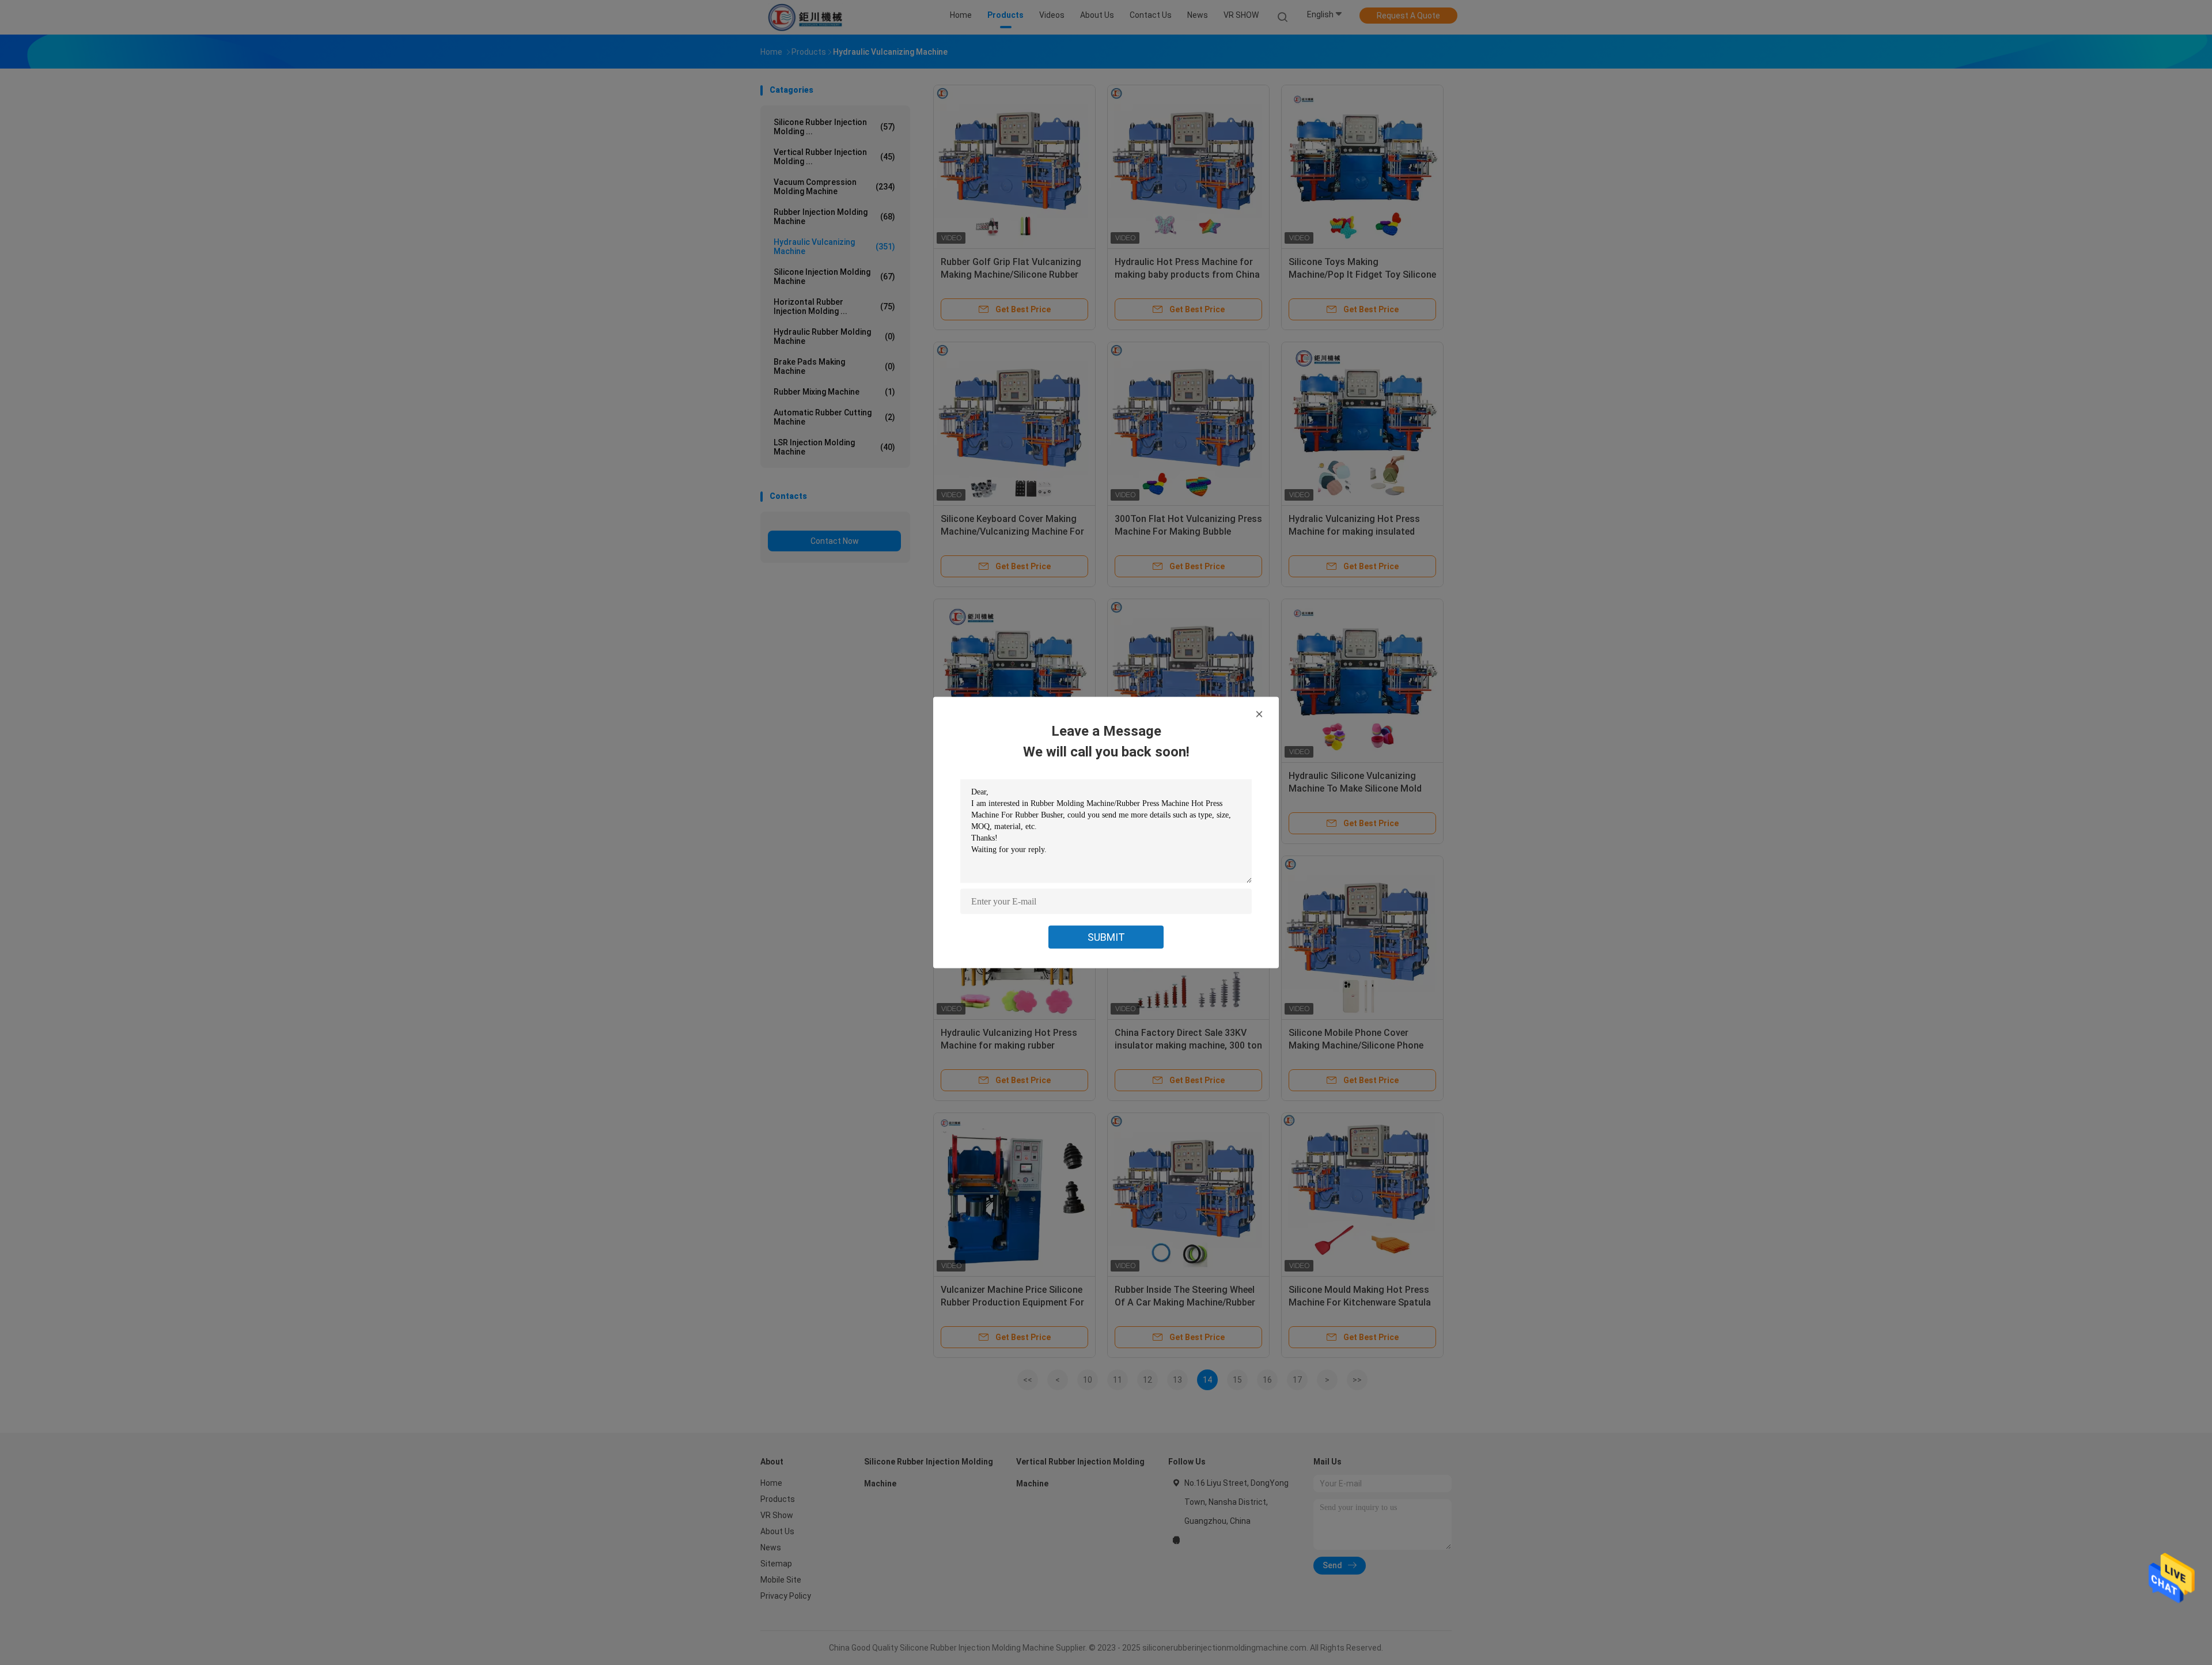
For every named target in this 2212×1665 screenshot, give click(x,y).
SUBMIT (1106, 937)
